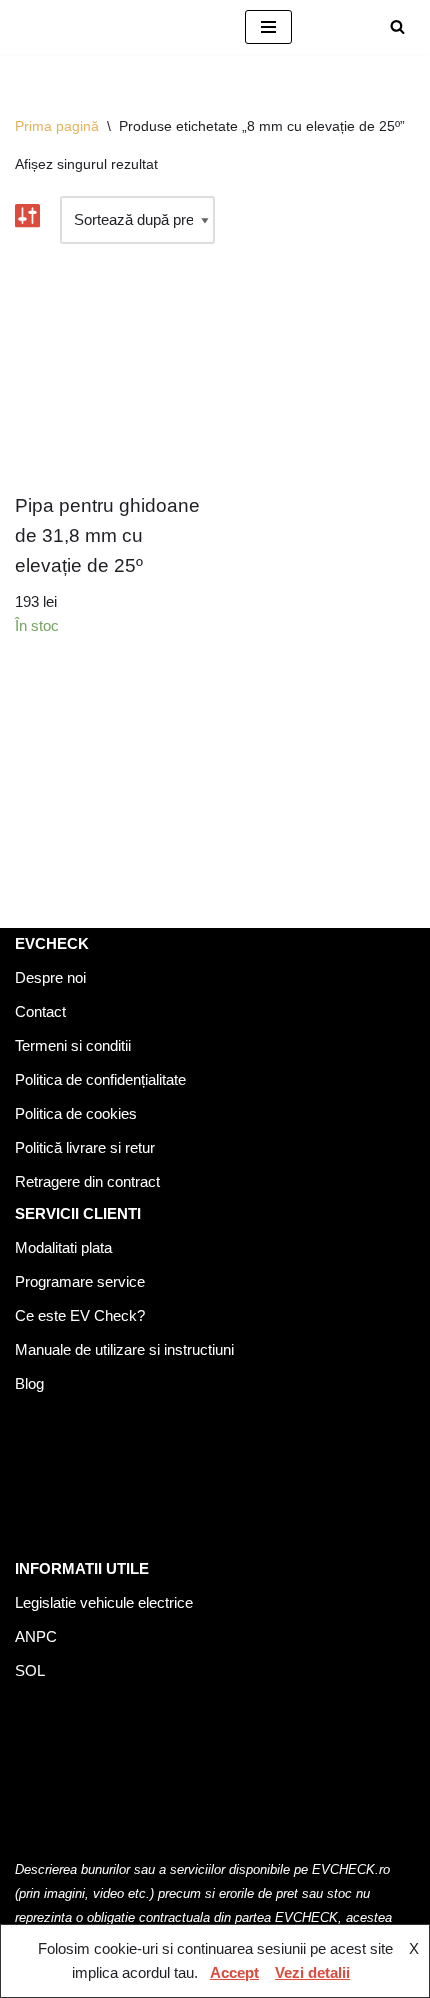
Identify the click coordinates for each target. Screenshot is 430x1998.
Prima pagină (57, 126)
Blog (29, 1383)
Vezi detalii (312, 1972)
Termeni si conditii (73, 1045)
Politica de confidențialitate (100, 1079)
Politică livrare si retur (85, 1147)
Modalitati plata (63, 1247)
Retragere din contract (87, 1181)
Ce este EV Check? (80, 1315)
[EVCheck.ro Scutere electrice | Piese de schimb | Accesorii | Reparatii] (115, 27)
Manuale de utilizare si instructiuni (124, 1349)
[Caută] (397, 26)
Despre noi (50, 977)
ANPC (36, 1636)
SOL (30, 1670)
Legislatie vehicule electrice (104, 1602)
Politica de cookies (76, 1113)
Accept (234, 1972)
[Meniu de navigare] (268, 27)
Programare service (80, 1281)
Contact (40, 1011)
